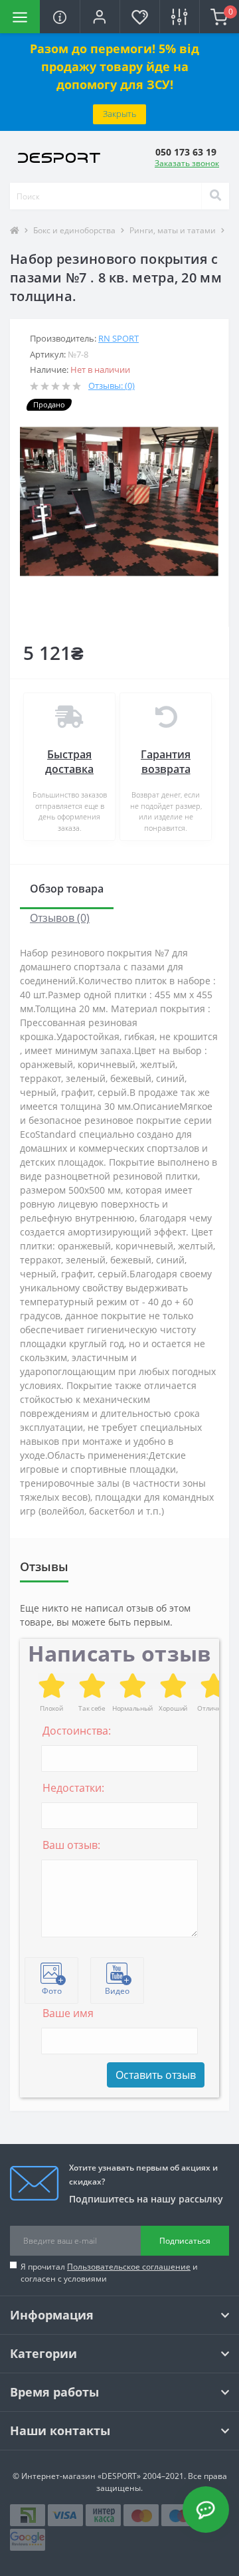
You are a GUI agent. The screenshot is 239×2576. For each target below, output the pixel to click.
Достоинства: (77, 1731)
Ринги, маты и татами (173, 230)
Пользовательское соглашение (129, 2267)
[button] (100, 17)
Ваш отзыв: (71, 1845)
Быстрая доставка (69, 762)
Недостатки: (73, 1788)
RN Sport (119, 338)
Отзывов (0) (60, 918)
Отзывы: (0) (112, 385)
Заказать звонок (187, 163)
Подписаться (185, 2241)
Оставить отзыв (156, 2075)
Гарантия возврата (166, 762)
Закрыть (119, 114)
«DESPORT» (119, 2476)
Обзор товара (67, 889)
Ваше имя (68, 2013)
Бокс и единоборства (74, 230)
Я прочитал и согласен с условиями (109, 2273)
